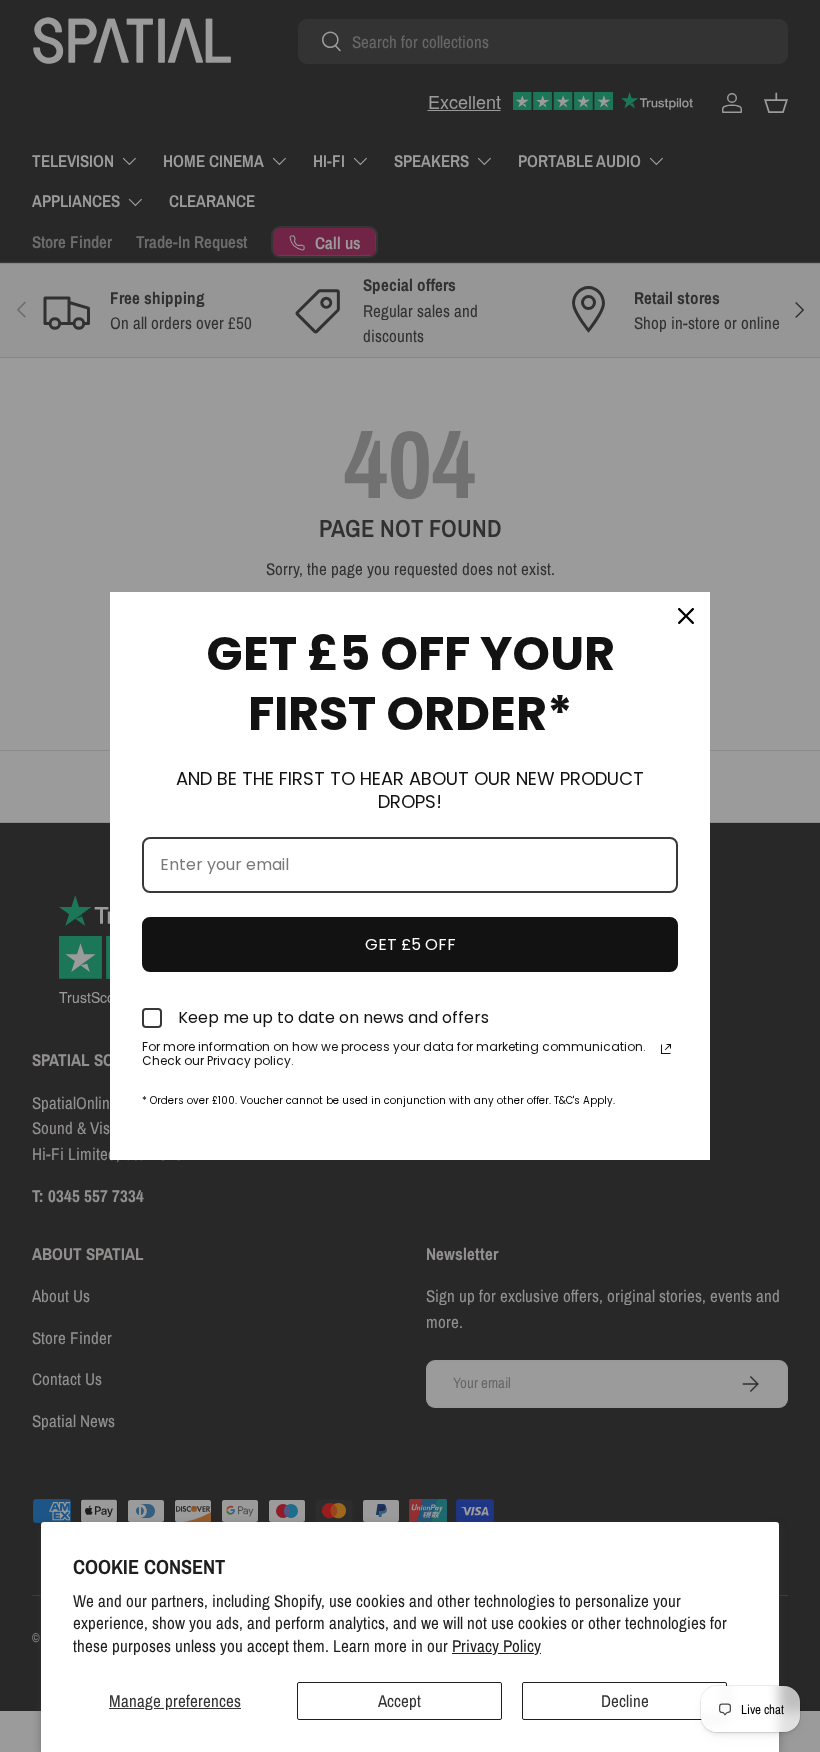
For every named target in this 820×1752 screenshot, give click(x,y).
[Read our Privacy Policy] (666, 1049)
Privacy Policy (496, 1645)
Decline (625, 1700)
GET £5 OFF (410, 944)
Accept (399, 1700)
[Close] (686, 616)
